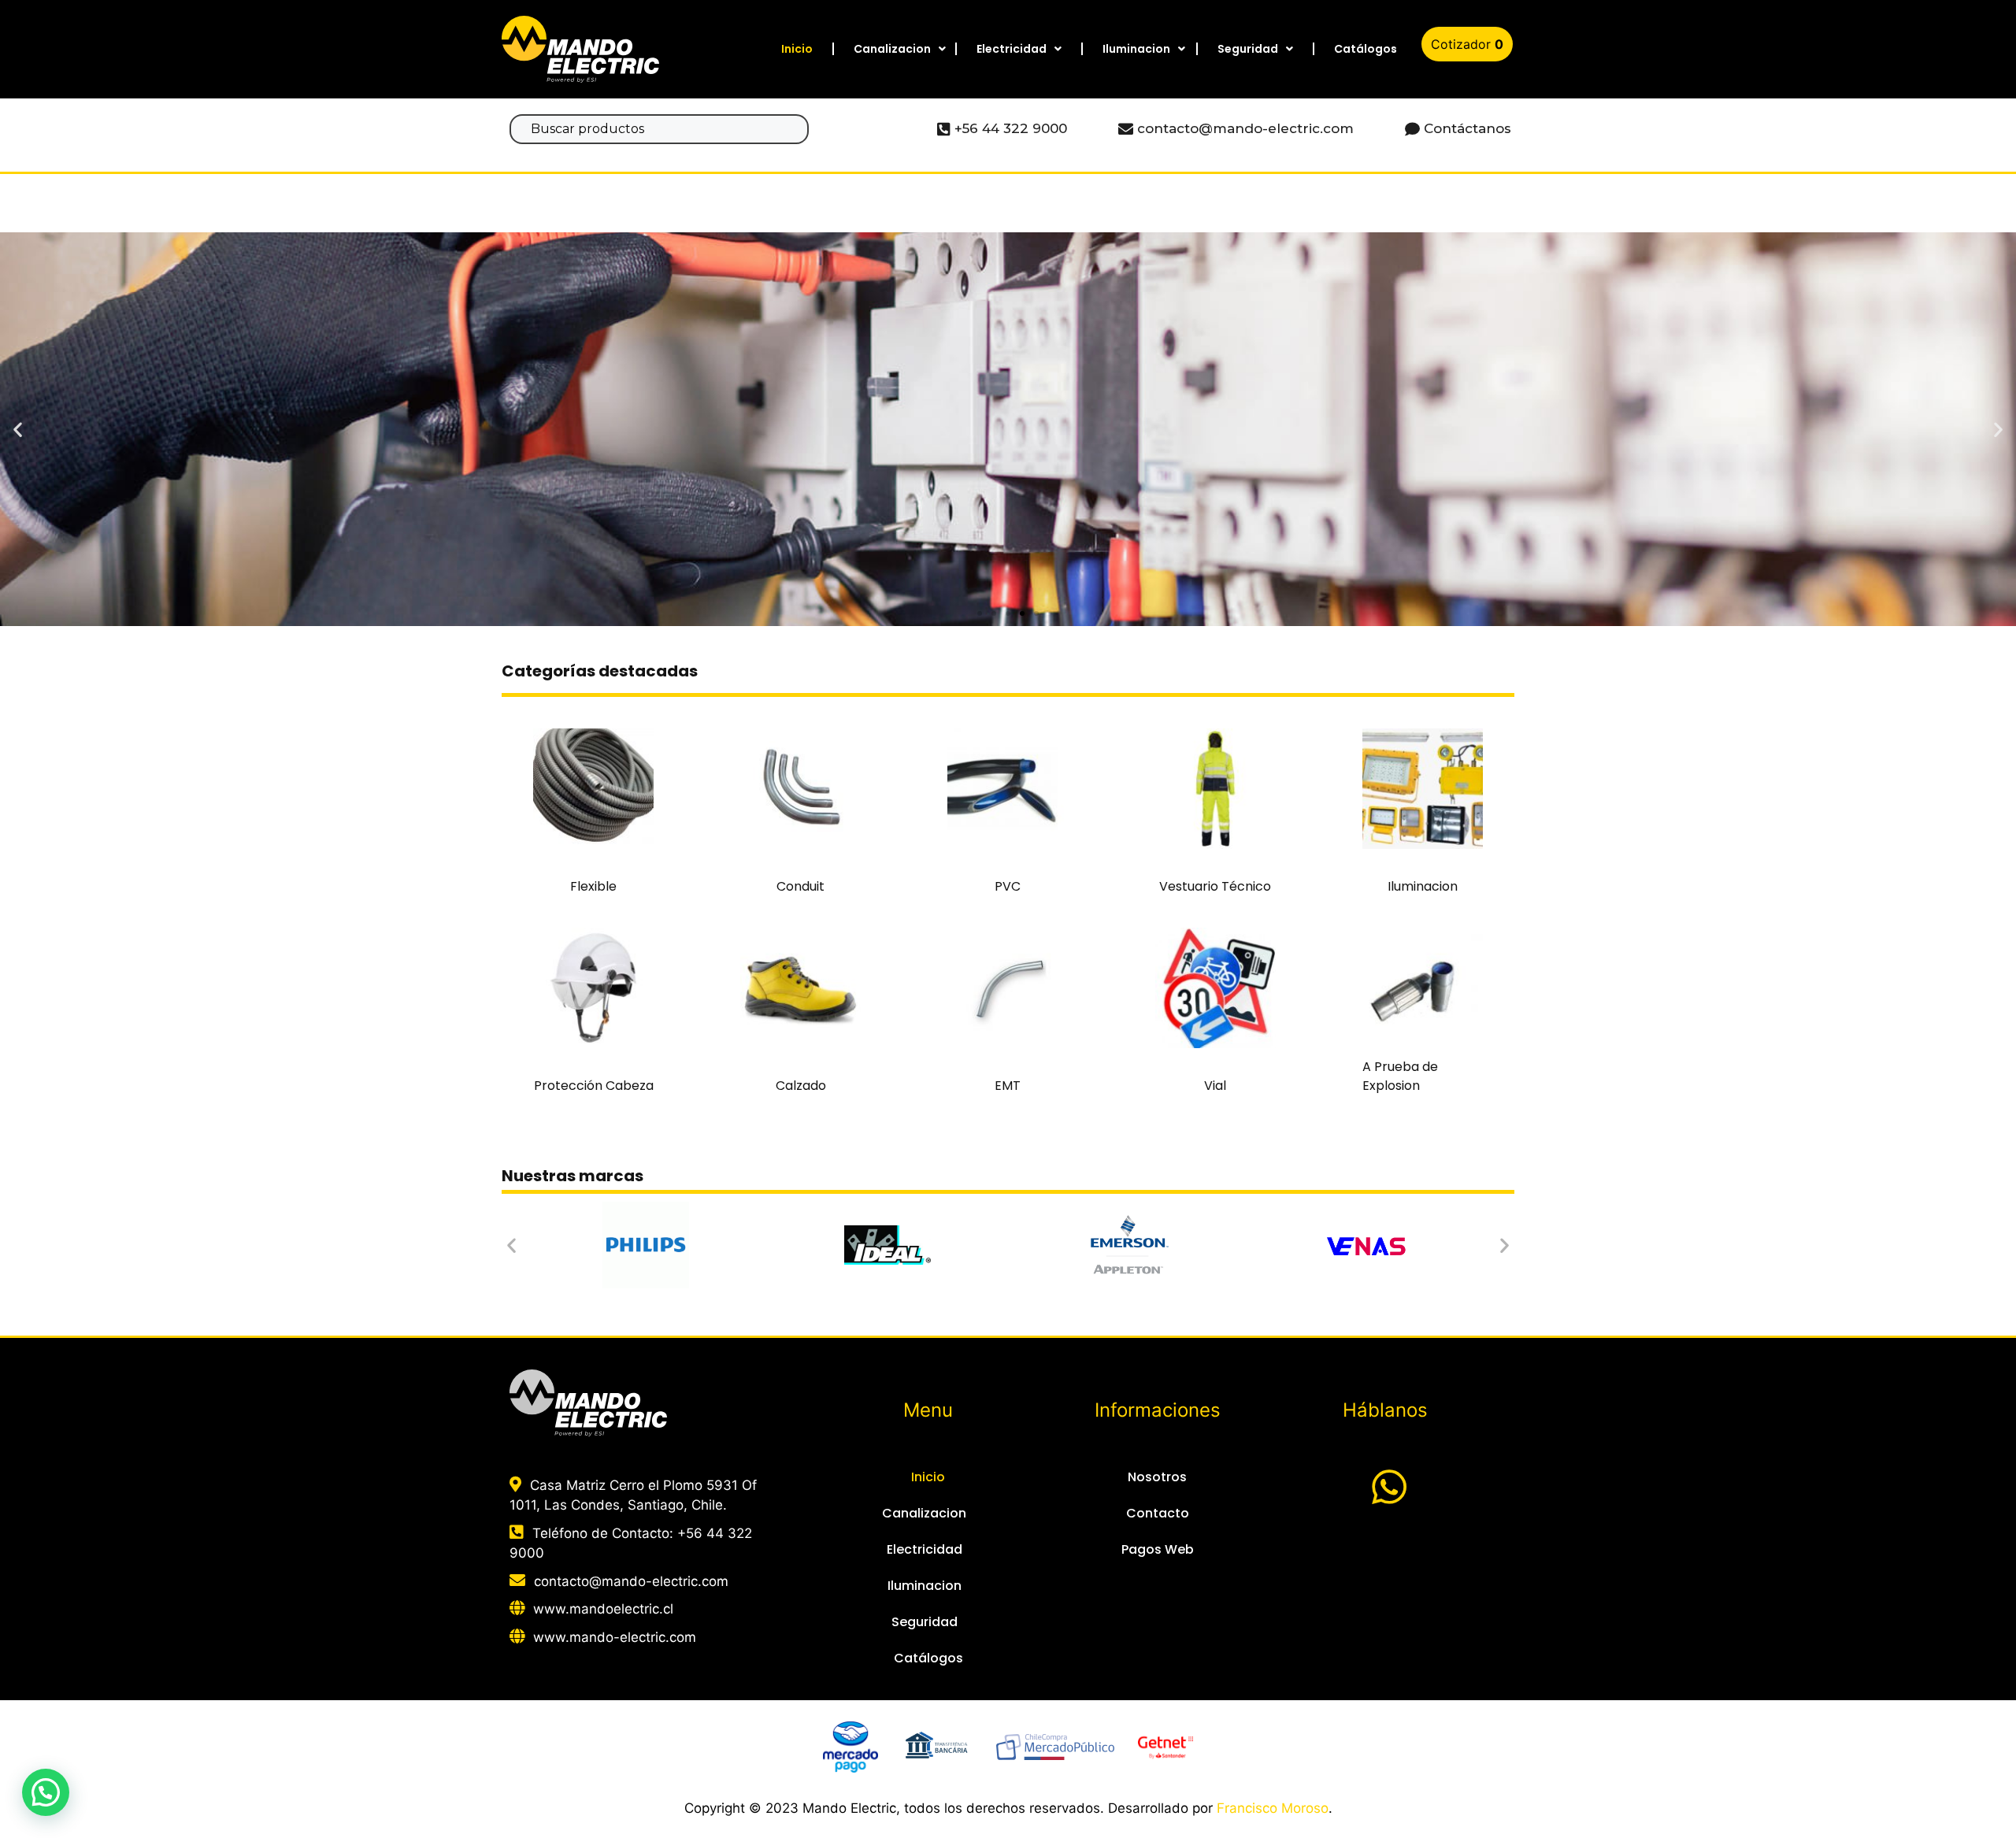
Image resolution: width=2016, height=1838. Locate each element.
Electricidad (1012, 49)
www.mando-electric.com (615, 1637)
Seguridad (1248, 49)
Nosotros (1157, 1477)
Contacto (1158, 1513)
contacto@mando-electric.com (631, 1581)
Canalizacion (892, 49)
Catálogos (1366, 49)
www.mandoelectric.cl (603, 1609)
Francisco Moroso (1273, 1808)
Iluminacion (1136, 49)
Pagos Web (1158, 1549)
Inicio (797, 49)
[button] (980, 613)
